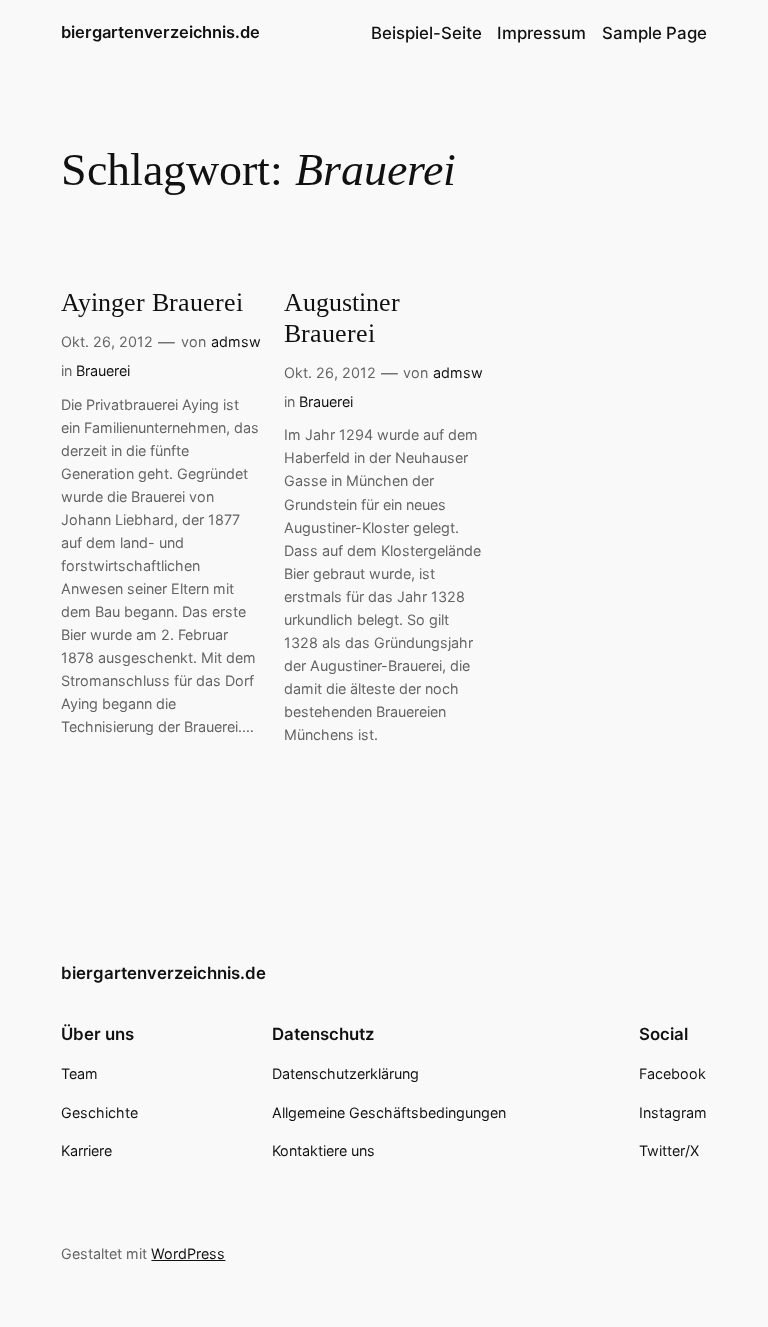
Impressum (541, 33)
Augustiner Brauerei (342, 318)
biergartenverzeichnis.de (160, 32)
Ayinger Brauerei (152, 302)
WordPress (188, 1253)
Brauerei (103, 370)
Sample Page (654, 33)
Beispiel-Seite (426, 33)
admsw (236, 341)
